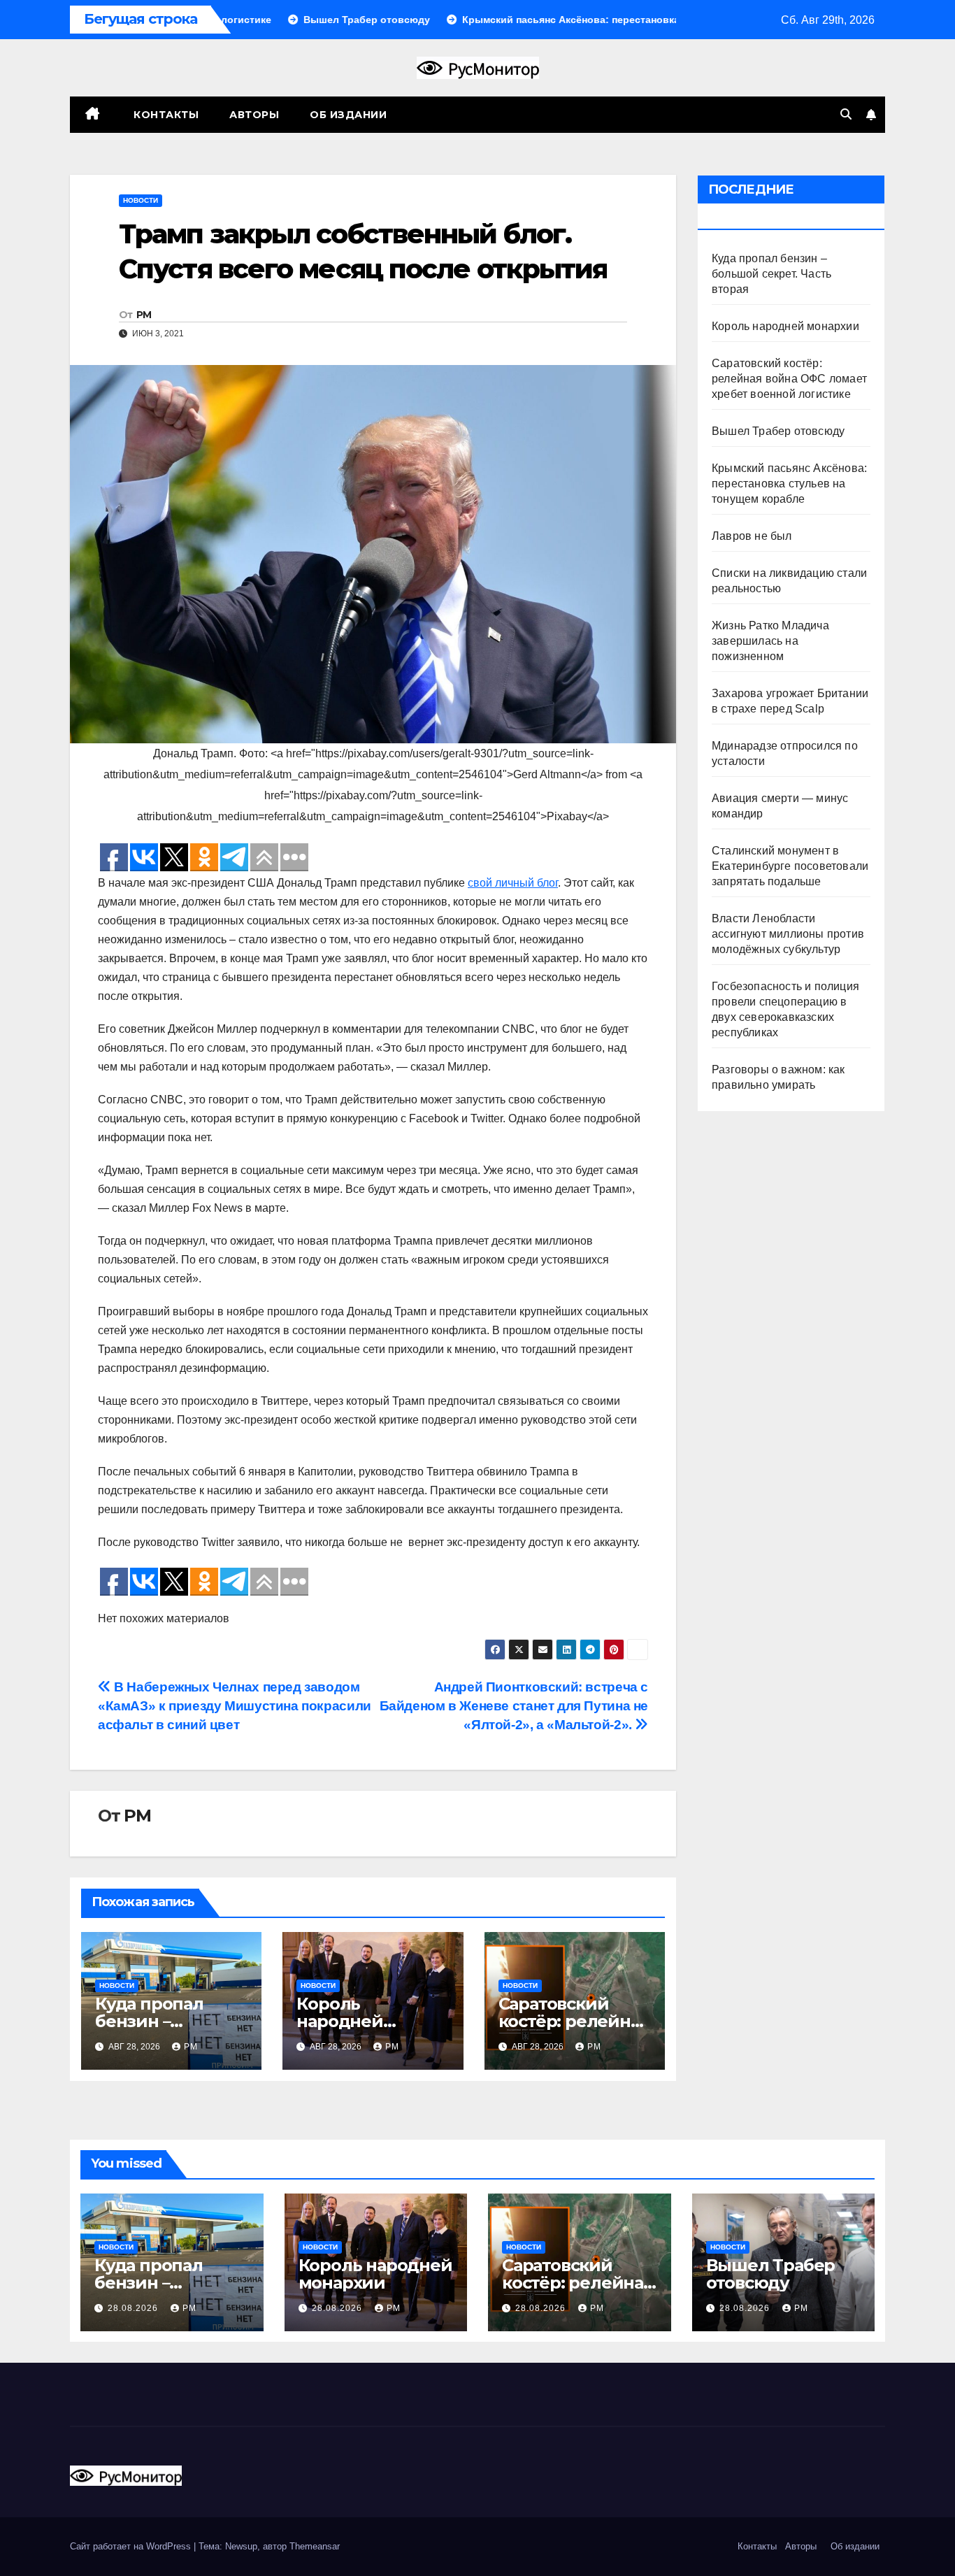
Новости (141, 200)
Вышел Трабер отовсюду (778, 431)
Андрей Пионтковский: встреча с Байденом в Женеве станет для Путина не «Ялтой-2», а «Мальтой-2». (514, 1706)
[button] (846, 114)
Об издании (348, 115)
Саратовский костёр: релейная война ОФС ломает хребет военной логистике (789, 379)
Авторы (254, 115)
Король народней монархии (340, 2021)
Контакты (165, 115)
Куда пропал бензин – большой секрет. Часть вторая (771, 274)
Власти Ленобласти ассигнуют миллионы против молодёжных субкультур (788, 934)
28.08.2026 (134, 2308)
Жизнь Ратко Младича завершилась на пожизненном (770, 641)
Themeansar (315, 2546)
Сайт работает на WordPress (132, 2546)
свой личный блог (513, 883)
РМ (144, 315)
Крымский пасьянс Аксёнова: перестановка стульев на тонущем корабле (789, 484)
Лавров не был (752, 536)
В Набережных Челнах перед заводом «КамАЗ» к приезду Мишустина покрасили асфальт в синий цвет (235, 1706)
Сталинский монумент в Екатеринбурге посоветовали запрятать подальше (790, 866)
